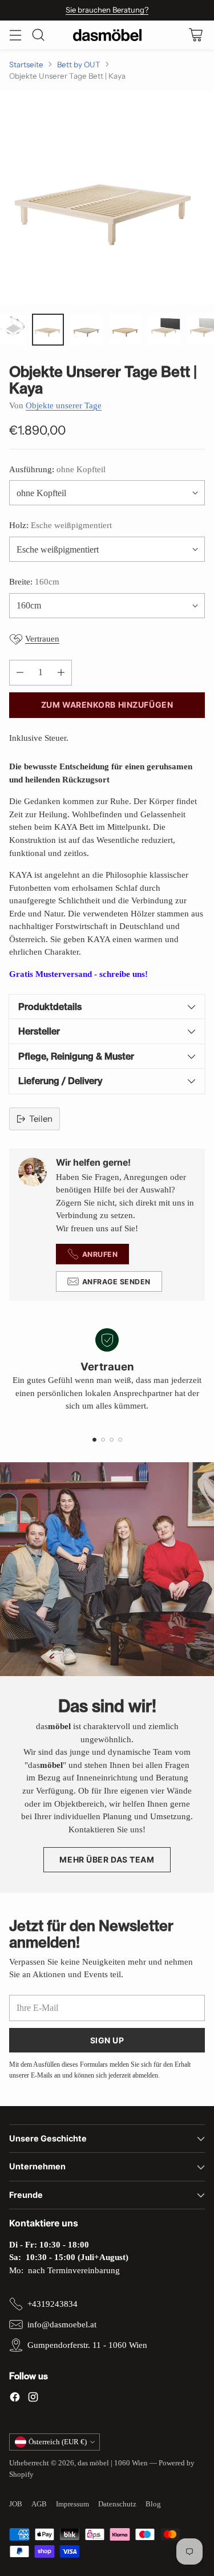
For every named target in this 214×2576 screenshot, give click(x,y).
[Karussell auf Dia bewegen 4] (120, 1440)
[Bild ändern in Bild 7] (126, 330)
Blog (153, 2504)
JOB (16, 2504)
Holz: (60, 525)
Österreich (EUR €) (58, 2442)
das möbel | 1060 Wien (113, 2463)
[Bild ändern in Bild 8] (164, 330)
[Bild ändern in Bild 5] (48, 330)
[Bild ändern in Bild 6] (87, 330)
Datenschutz (117, 2504)
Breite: (34, 582)
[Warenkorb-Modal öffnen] (195, 35)
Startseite (26, 64)
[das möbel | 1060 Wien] (107, 35)
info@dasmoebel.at (62, 2325)
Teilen (41, 1119)
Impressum (72, 2504)
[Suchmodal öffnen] (38, 35)
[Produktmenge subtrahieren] (20, 673)
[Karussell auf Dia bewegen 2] (103, 1440)
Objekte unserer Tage (64, 405)
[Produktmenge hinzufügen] (61, 673)
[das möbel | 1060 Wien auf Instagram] (33, 2399)
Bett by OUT (79, 64)
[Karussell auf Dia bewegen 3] (112, 1440)
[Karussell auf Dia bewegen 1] (94, 1440)
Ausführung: (57, 469)
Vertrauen (42, 639)
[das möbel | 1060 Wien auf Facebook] (15, 2399)
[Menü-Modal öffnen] (15, 35)
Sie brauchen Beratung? (107, 10)
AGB (39, 2504)
